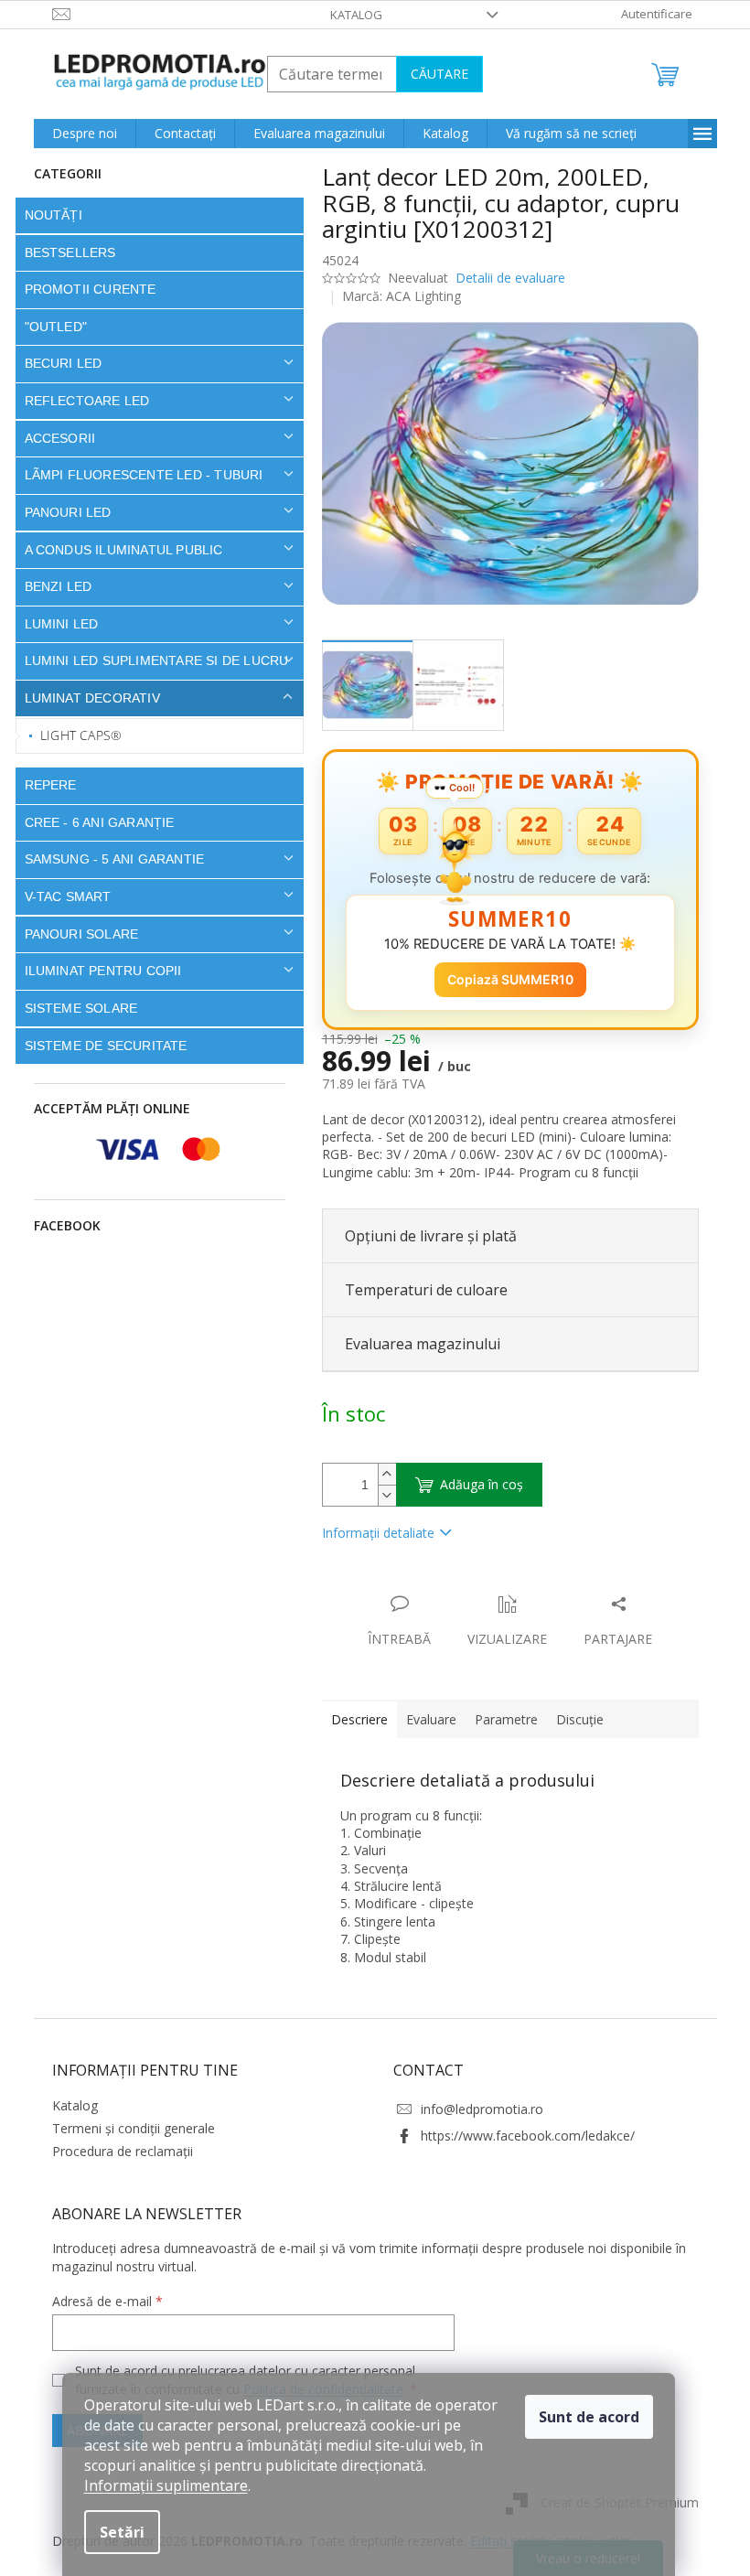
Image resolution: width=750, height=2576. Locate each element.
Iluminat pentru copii (96, 971)
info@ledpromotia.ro (476, 2109)
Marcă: (395, 296)
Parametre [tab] (499, 1719)
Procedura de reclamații (115, 2151)
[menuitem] (77, 134)
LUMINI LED (54, 624)
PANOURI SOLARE (75, 934)
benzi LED (51, 586)
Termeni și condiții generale (126, 2128)
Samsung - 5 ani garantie (107, 859)
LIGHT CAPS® (75, 735)
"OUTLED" (49, 327)
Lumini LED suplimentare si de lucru (150, 660)
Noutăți (46, 215)
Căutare (432, 74)
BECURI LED (56, 363)
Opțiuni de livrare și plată (423, 1236)
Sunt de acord (589, 2417)
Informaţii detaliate (371, 1533)
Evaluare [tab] (424, 1719)
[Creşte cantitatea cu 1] (380, 1474)
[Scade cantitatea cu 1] (380, 1495)
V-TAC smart (61, 896)
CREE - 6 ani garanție (92, 822)
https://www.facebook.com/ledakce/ (521, 2136)
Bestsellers (63, 252)
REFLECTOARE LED (80, 401)
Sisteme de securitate (99, 1046)
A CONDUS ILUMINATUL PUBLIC (117, 550)
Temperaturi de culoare (419, 1290)
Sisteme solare (74, 1008)
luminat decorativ (85, 698)
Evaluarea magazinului (415, 1344)
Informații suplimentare (166, 2485)
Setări (122, 2532)
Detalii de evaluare (503, 278)
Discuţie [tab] (573, 1719)
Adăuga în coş (474, 1484)
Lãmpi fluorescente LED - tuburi (137, 475)
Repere (43, 785)
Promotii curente (83, 289)
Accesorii (53, 438)
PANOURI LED (61, 512)
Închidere (450, 1585)
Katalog (350, 15)
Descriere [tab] (352, 1719)
